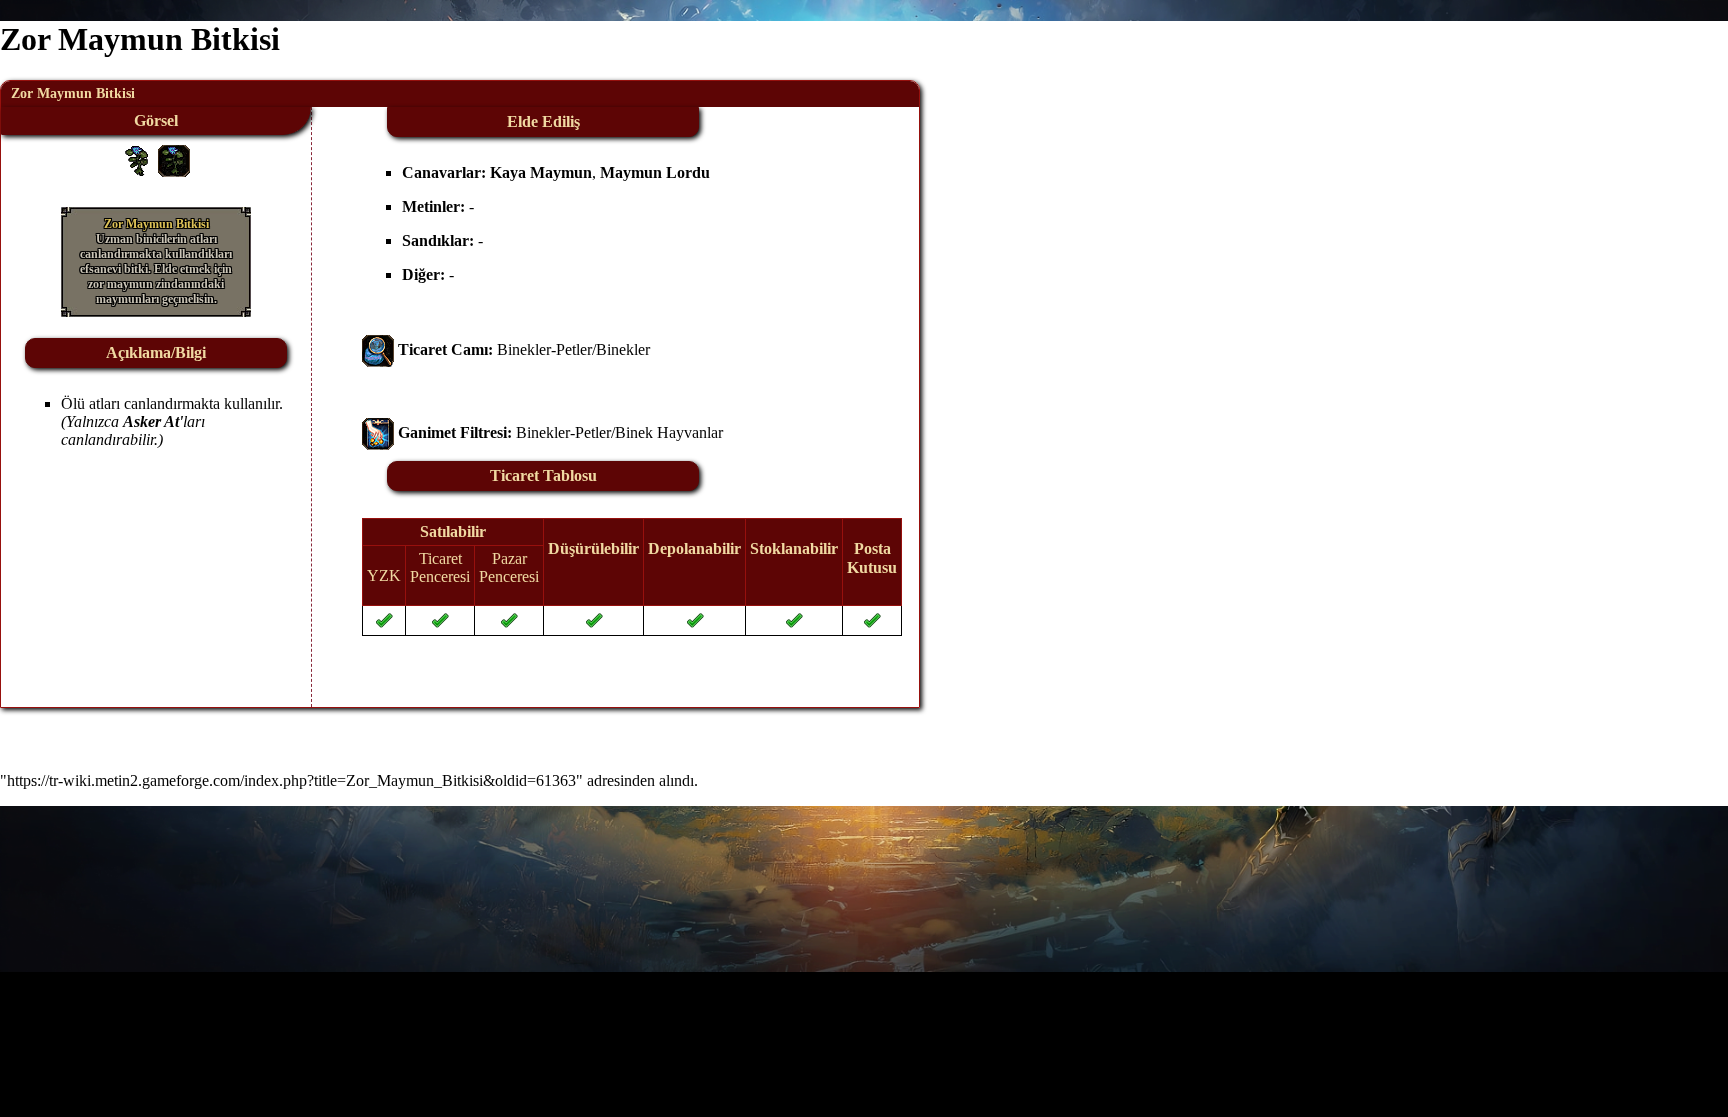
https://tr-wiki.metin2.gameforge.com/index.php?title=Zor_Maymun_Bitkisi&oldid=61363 (291, 780)
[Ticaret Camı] (378, 349)
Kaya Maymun (541, 172)
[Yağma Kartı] (378, 432)
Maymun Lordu (655, 172)
